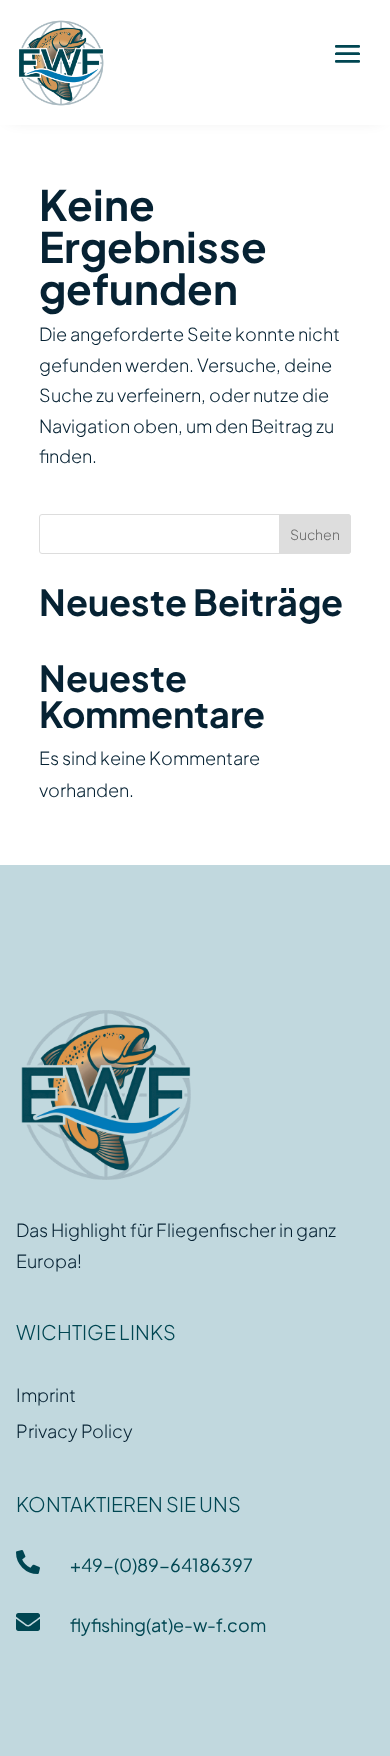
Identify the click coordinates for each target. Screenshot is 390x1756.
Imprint (46, 1394)
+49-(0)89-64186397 (161, 1564)
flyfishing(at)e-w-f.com (168, 1624)
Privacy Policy (74, 1430)
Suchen (315, 534)
